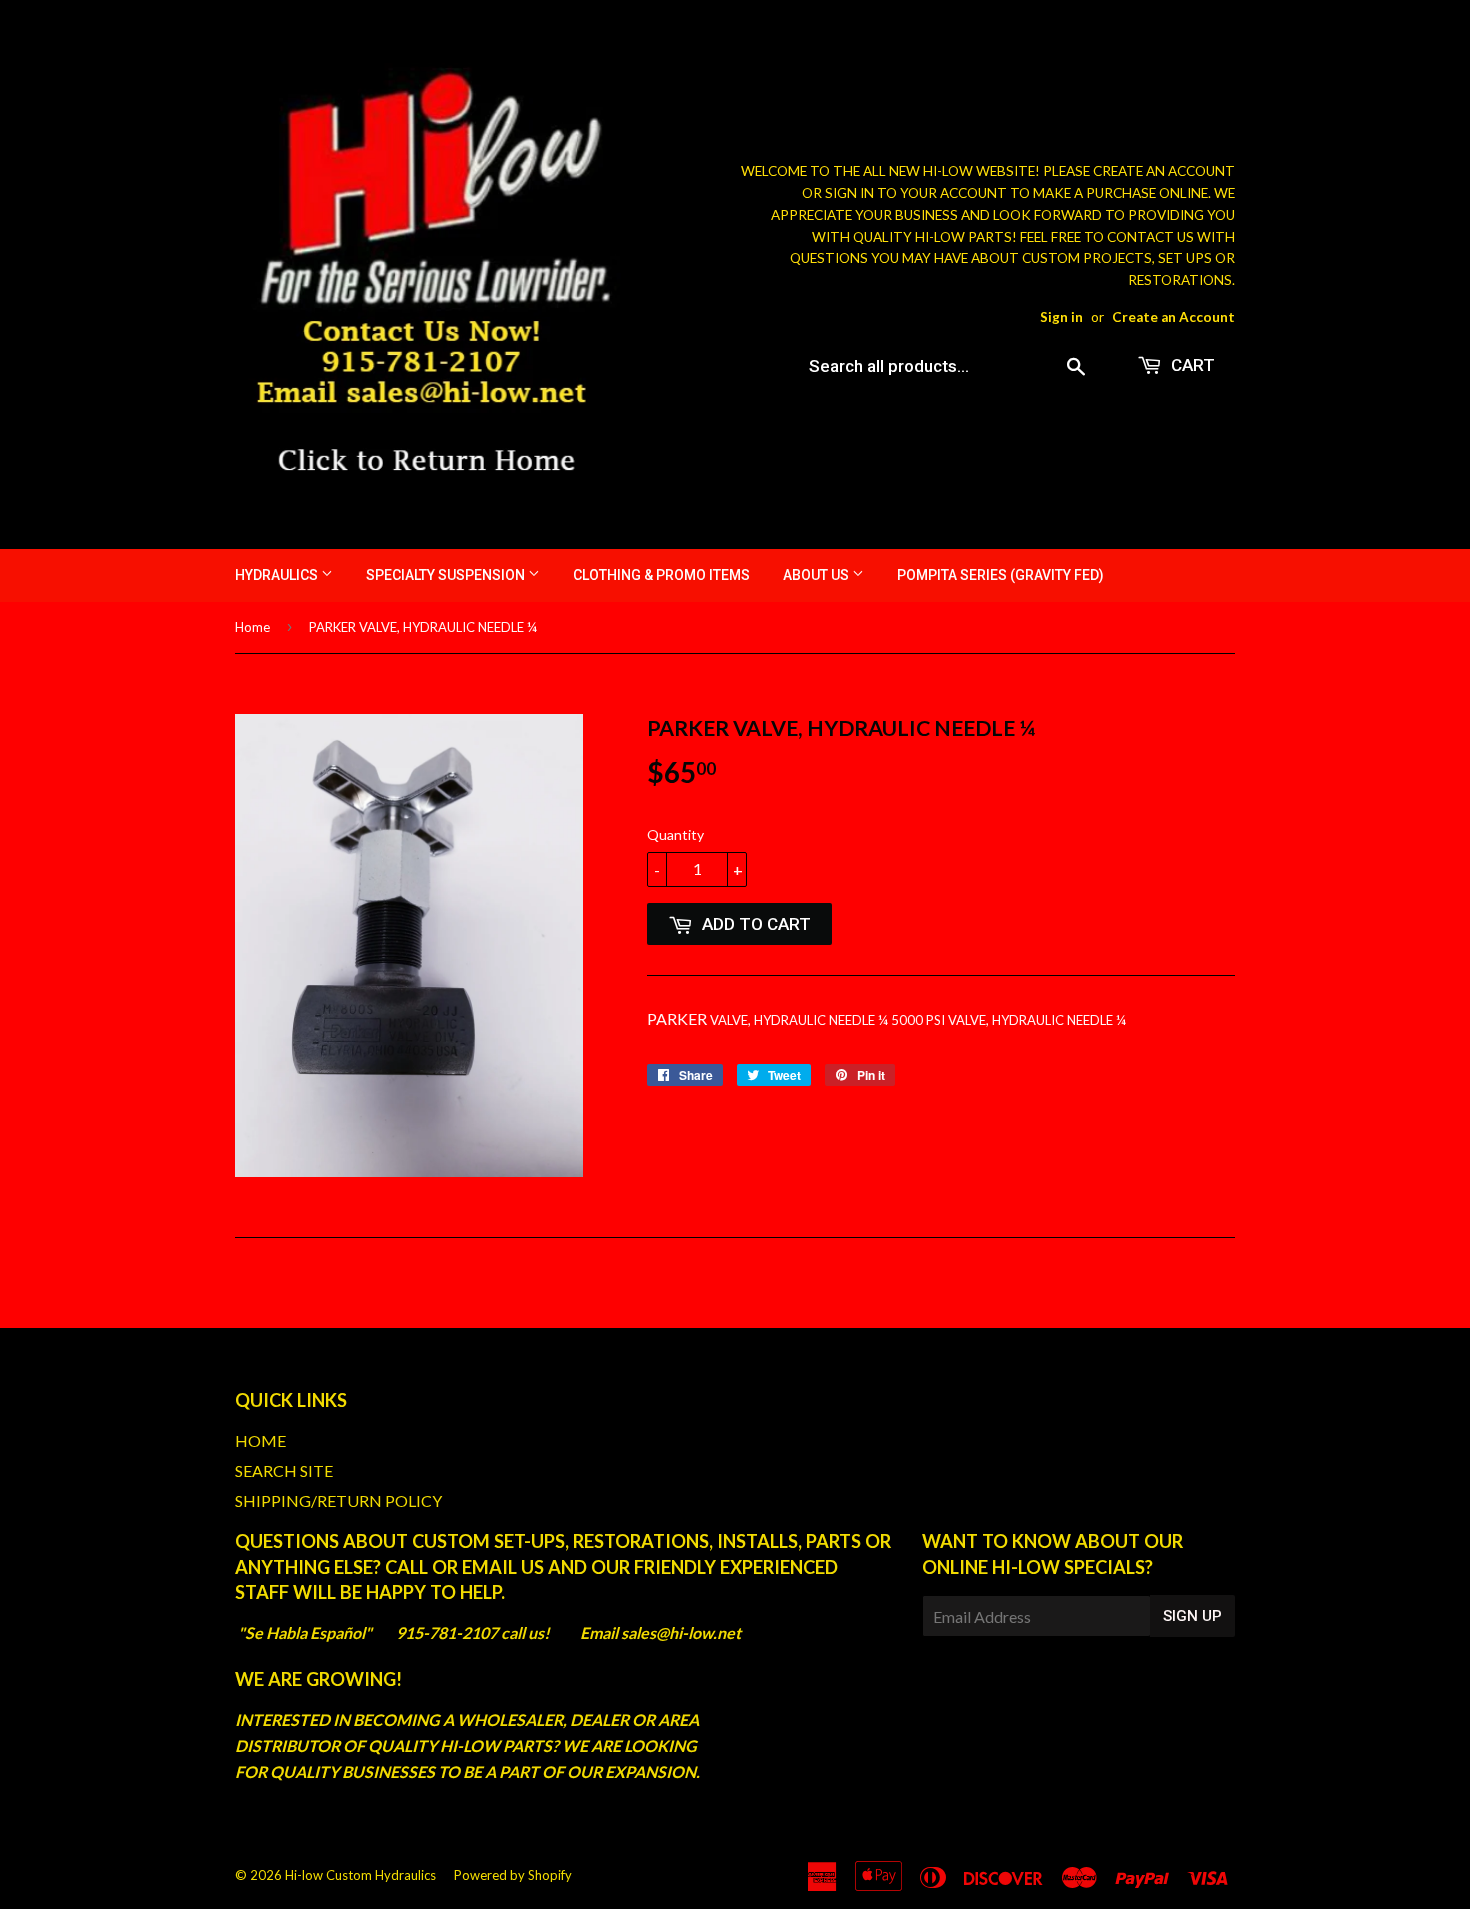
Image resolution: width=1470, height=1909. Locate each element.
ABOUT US (817, 575)
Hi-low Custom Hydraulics (360, 1875)
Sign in (1061, 317)
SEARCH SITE (284, 1470)
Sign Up (1192, 1616)
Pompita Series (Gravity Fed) (1000, 575)
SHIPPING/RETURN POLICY (338, 1500)
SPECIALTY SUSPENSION (447, 575)
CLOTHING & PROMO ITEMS (661, 575)
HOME (260, 1440)
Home (252, 627)
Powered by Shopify (513, 1875)
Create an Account (1173, 317)
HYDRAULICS (278, 575)
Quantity (675, 834)
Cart (1191, 365)
